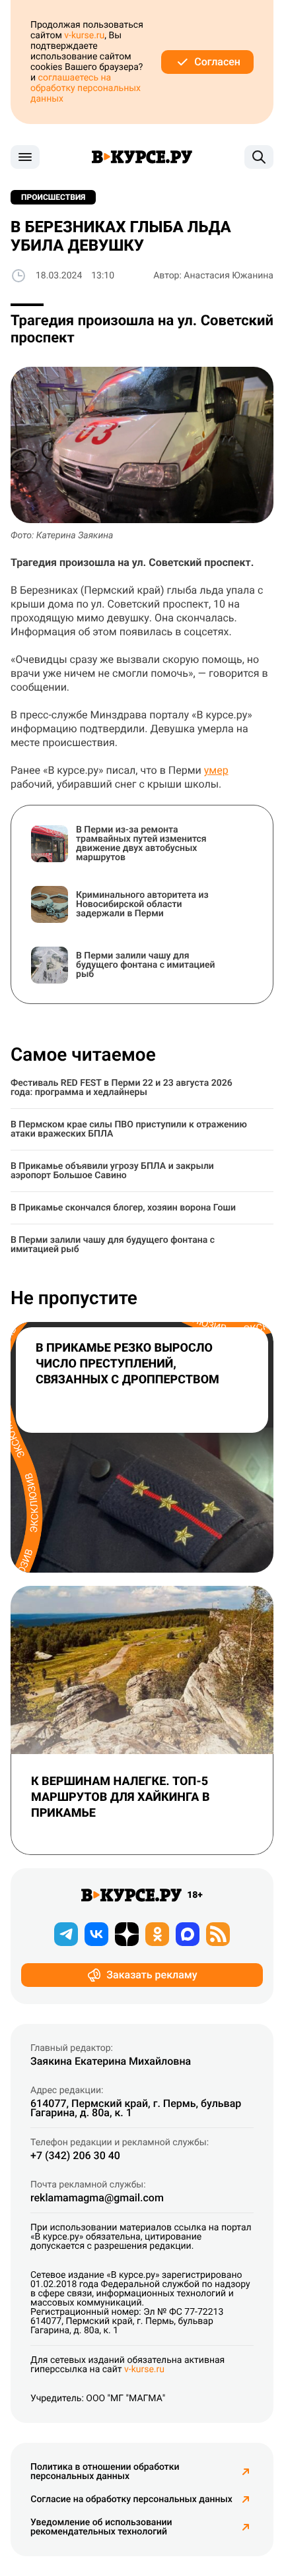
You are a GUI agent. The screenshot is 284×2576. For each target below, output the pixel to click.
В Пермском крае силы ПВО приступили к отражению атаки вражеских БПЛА (129, 1129)
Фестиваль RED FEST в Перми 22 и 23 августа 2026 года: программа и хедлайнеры (122, 1088)
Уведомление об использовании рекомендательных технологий (101, 2527)
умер (216, 770)
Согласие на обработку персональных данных (131, 2499)
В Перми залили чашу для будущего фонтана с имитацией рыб (113, 1245)
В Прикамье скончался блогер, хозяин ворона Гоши (123, 1208)
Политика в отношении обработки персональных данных (105, 2472)
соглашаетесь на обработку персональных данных (86, 88)
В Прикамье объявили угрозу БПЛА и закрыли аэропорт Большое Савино (112, 1171)
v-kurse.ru (84, 36)
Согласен (217, 62)
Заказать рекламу (152, 1975)
